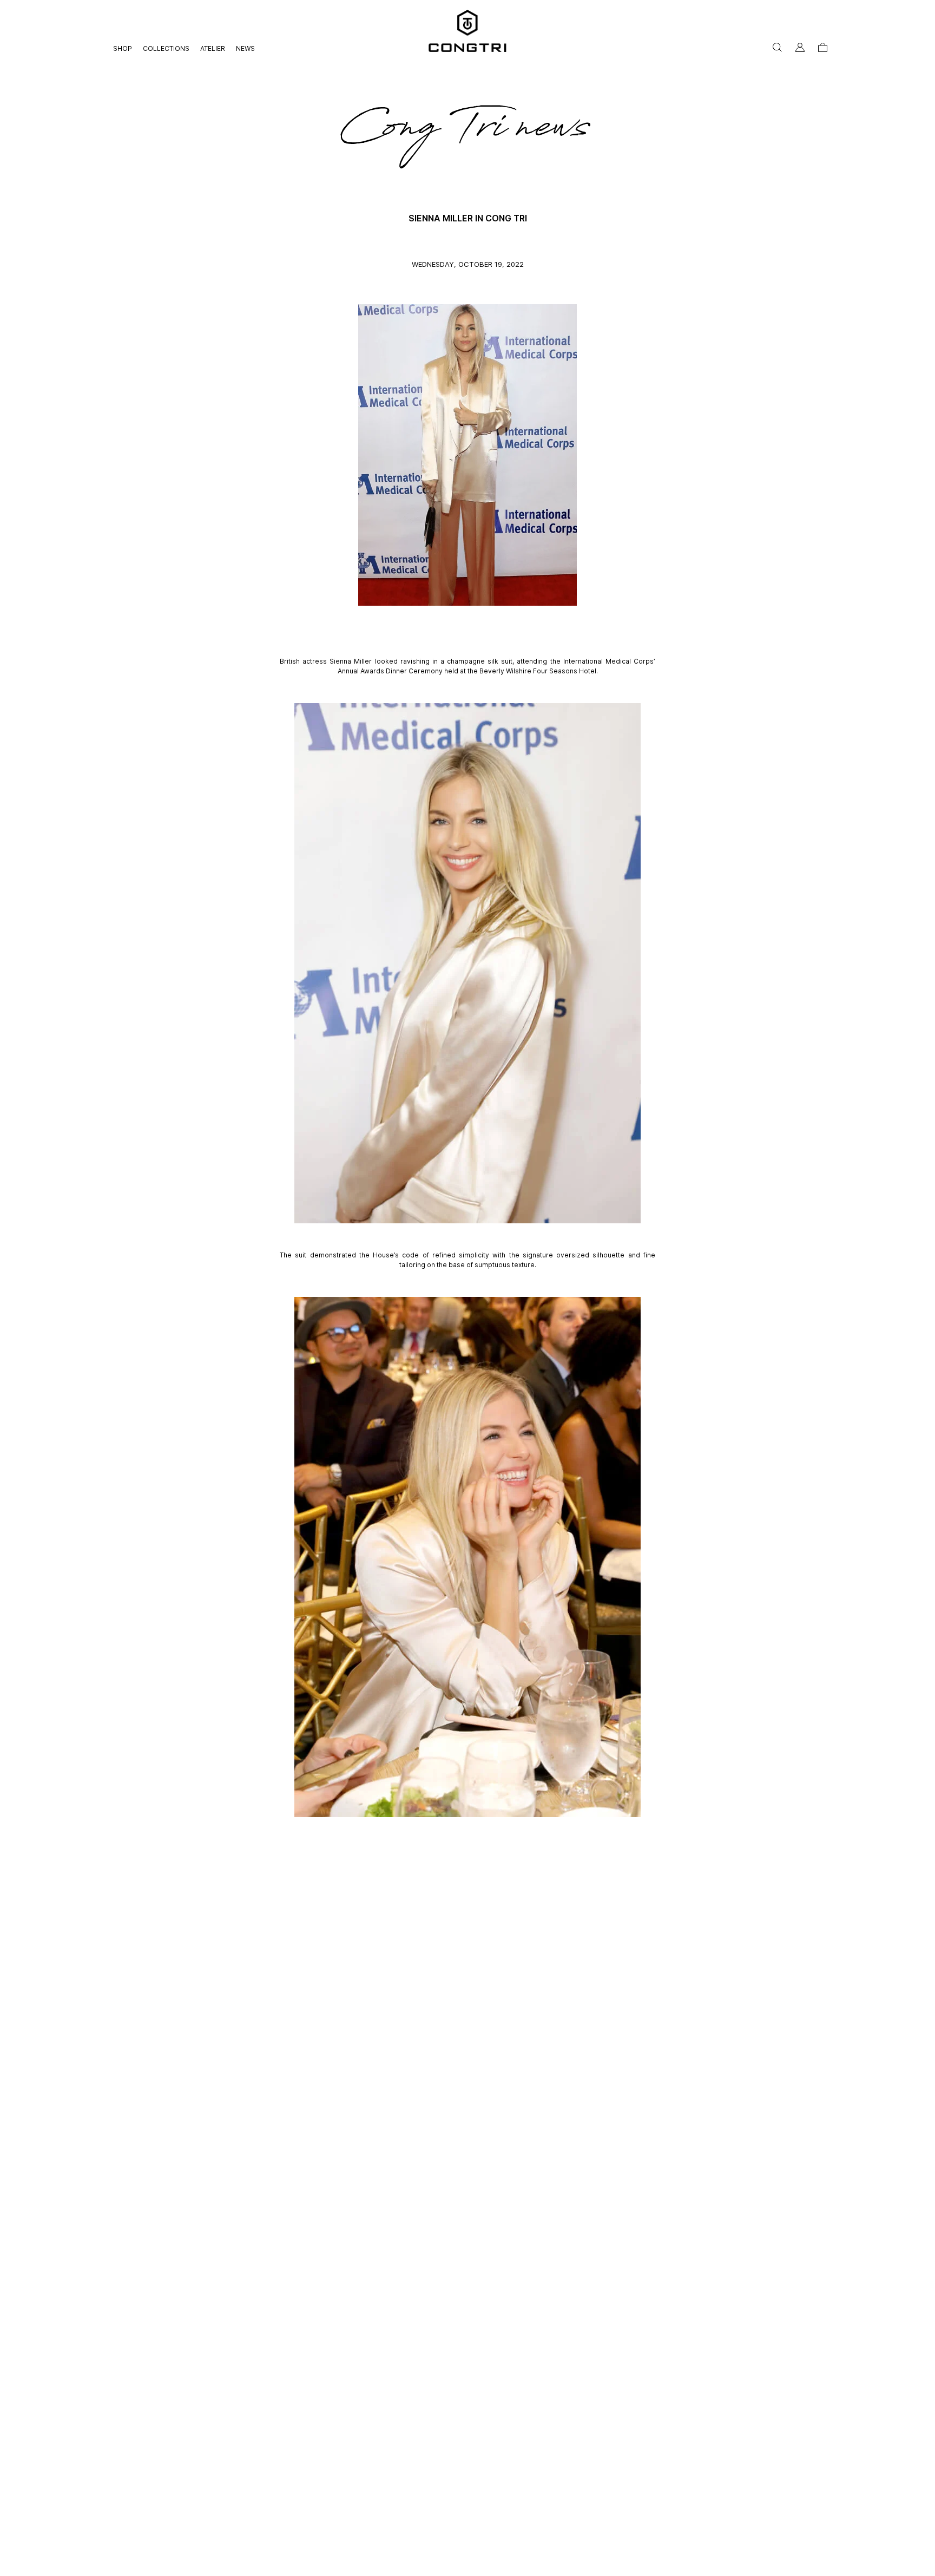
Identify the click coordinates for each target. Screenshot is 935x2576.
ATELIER (213, 48)
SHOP (123, 48)
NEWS (245, 48)
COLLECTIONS (166, 48)
